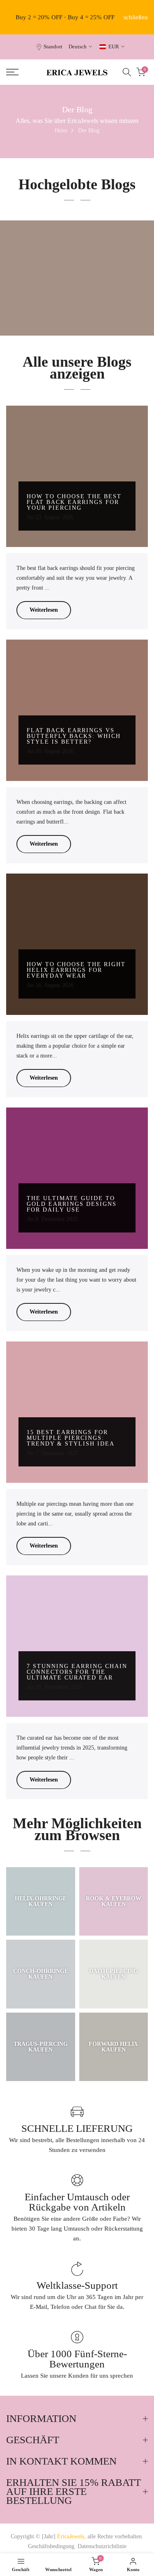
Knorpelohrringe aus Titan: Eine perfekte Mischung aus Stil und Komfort (77, 307)
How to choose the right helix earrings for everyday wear (76, 970)
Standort (53, 47)
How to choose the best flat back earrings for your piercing (74, 502)
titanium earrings (80, 291)
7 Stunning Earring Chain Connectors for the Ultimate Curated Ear (77, 1672)
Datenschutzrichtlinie (102, 2546)
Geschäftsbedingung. (52, 2546)
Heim (61, 131)
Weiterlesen (44, 610)
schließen (136, 17)
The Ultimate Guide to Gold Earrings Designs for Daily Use (72, 1204)
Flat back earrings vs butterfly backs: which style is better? (74, 736)
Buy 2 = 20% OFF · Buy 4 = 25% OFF (65, 17)
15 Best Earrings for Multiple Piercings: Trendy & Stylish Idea (71, 1438)
